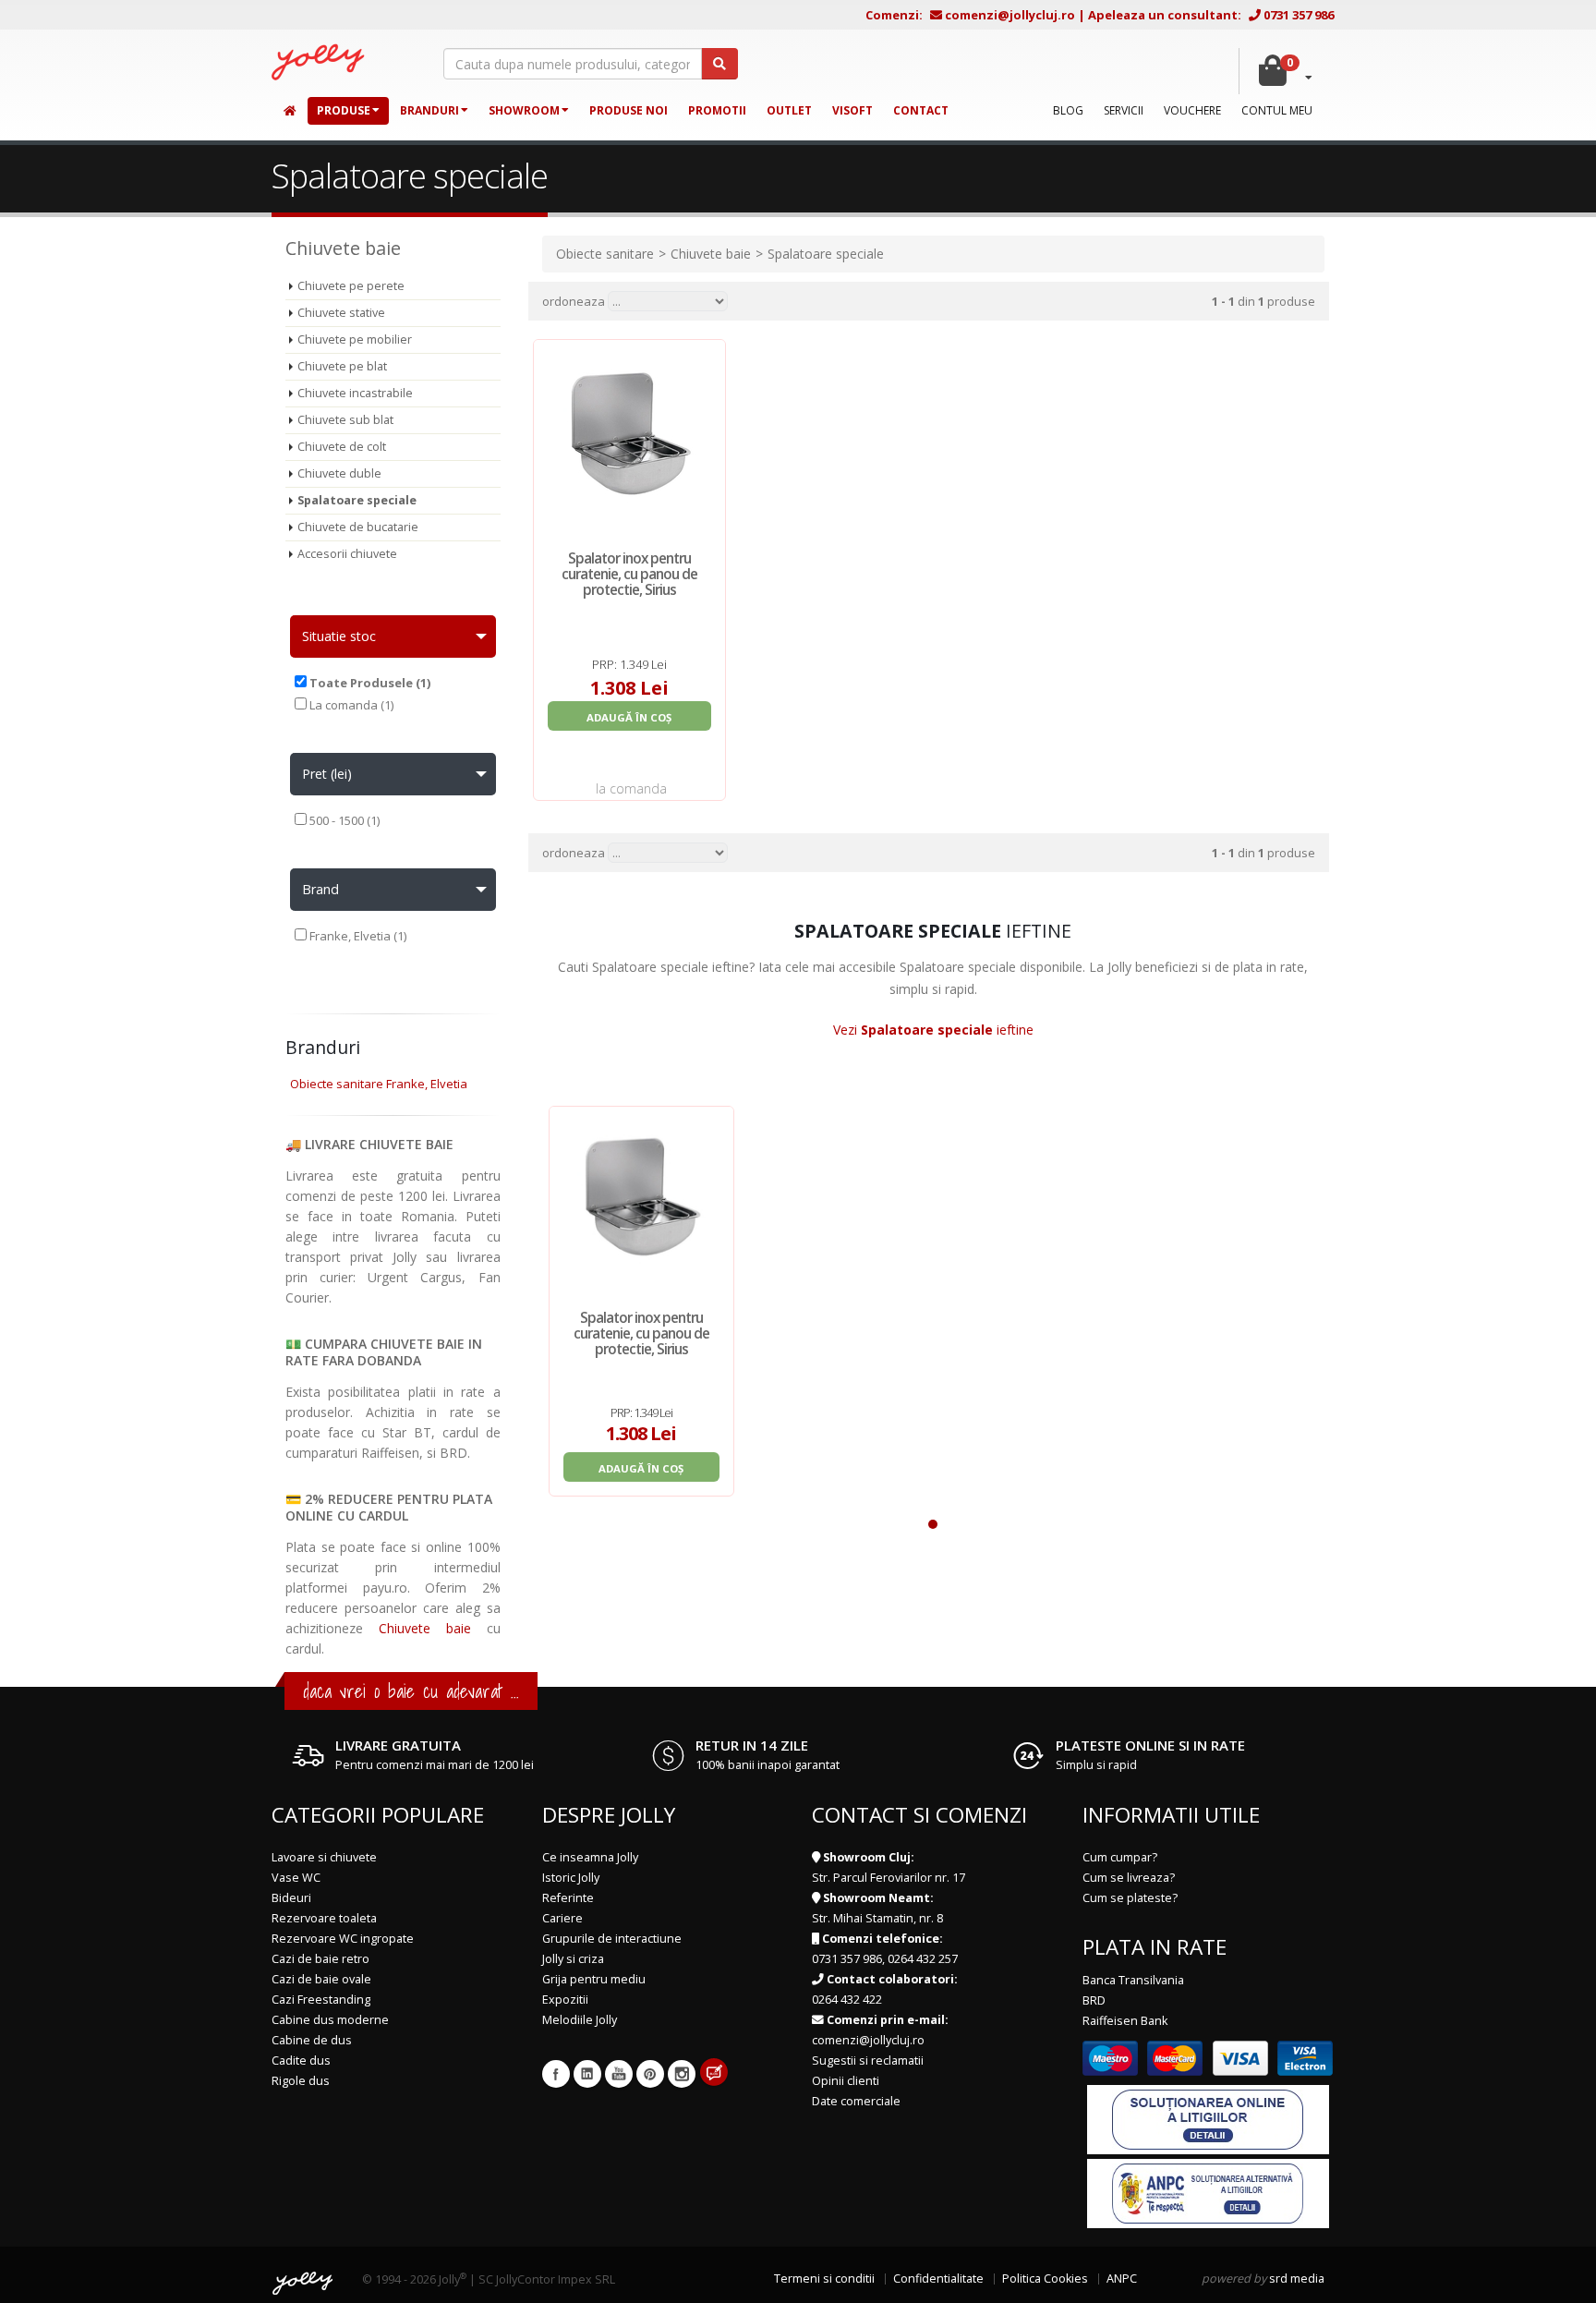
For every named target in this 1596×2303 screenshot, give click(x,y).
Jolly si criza (573, 1959)
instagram (682, 2074)
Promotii (717, 110)
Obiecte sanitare (605, 254)
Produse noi (629, 110)
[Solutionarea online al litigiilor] (1208, 2119)
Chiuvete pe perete (351, 286)
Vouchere (1192, 110)
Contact (921, 110)
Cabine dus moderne (330, 2020)
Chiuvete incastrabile (355, 393)
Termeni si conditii (824, 2279)
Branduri (429, 110)
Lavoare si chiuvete (324, 1857)
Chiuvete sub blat (345, 420)
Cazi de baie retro (320, 1959)
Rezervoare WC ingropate (343, 1939)
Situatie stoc (339, 636)
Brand (320, 889)
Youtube (619, 2074)
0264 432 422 (847, 2000)
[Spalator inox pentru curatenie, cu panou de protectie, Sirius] (641, 1199)
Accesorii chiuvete (347, 554)
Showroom (524, 110)
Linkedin (587, 2074)
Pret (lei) (327, 774)
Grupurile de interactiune (612, 1939)
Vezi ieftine (933, 1030)
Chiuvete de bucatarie (358, 527)
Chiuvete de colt (342, 447)
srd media (1297, 2279)
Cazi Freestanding (321, 2000)
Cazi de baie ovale (321, 1979)
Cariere (562, 1918)
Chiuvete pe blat (342, 366)
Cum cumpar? (1120, 1857)
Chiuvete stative (341, 313)
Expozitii (565, 2000)
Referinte (568, 1898)
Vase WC (296, 1878)
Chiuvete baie (425, 1628)
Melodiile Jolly (580, 2020)
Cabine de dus (312, 2040)
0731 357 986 (1299, 15)
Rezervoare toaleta (324, 1918)
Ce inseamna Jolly (590, 1857)
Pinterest (650, 2074)
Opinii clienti (846, 2081)
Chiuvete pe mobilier (355, 339)
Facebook (556, 2074)
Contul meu (1277, 110)
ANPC (1122, 2279)
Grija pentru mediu (594, 1979)
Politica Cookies (1045, 2279)
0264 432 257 (923, 1959)
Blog (1068, 110)
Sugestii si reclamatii (868, 2061)
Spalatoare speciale (357, 500)
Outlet (789, 110)
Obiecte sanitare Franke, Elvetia (379, 1084)
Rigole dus (301, 2081)
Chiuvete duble (339, 473)
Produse (344, 110)
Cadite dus (301, 2061)
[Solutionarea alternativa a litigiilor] (1208, 2193)
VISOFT (852, 110)
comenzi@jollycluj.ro (1010, 15)
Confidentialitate (938, 2279)
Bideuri (291, 1898)
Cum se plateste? (1130, 1898)
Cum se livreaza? (1129, 1878)
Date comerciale (856, 2101)
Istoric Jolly (571, 1878)
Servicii (1124, 110)
